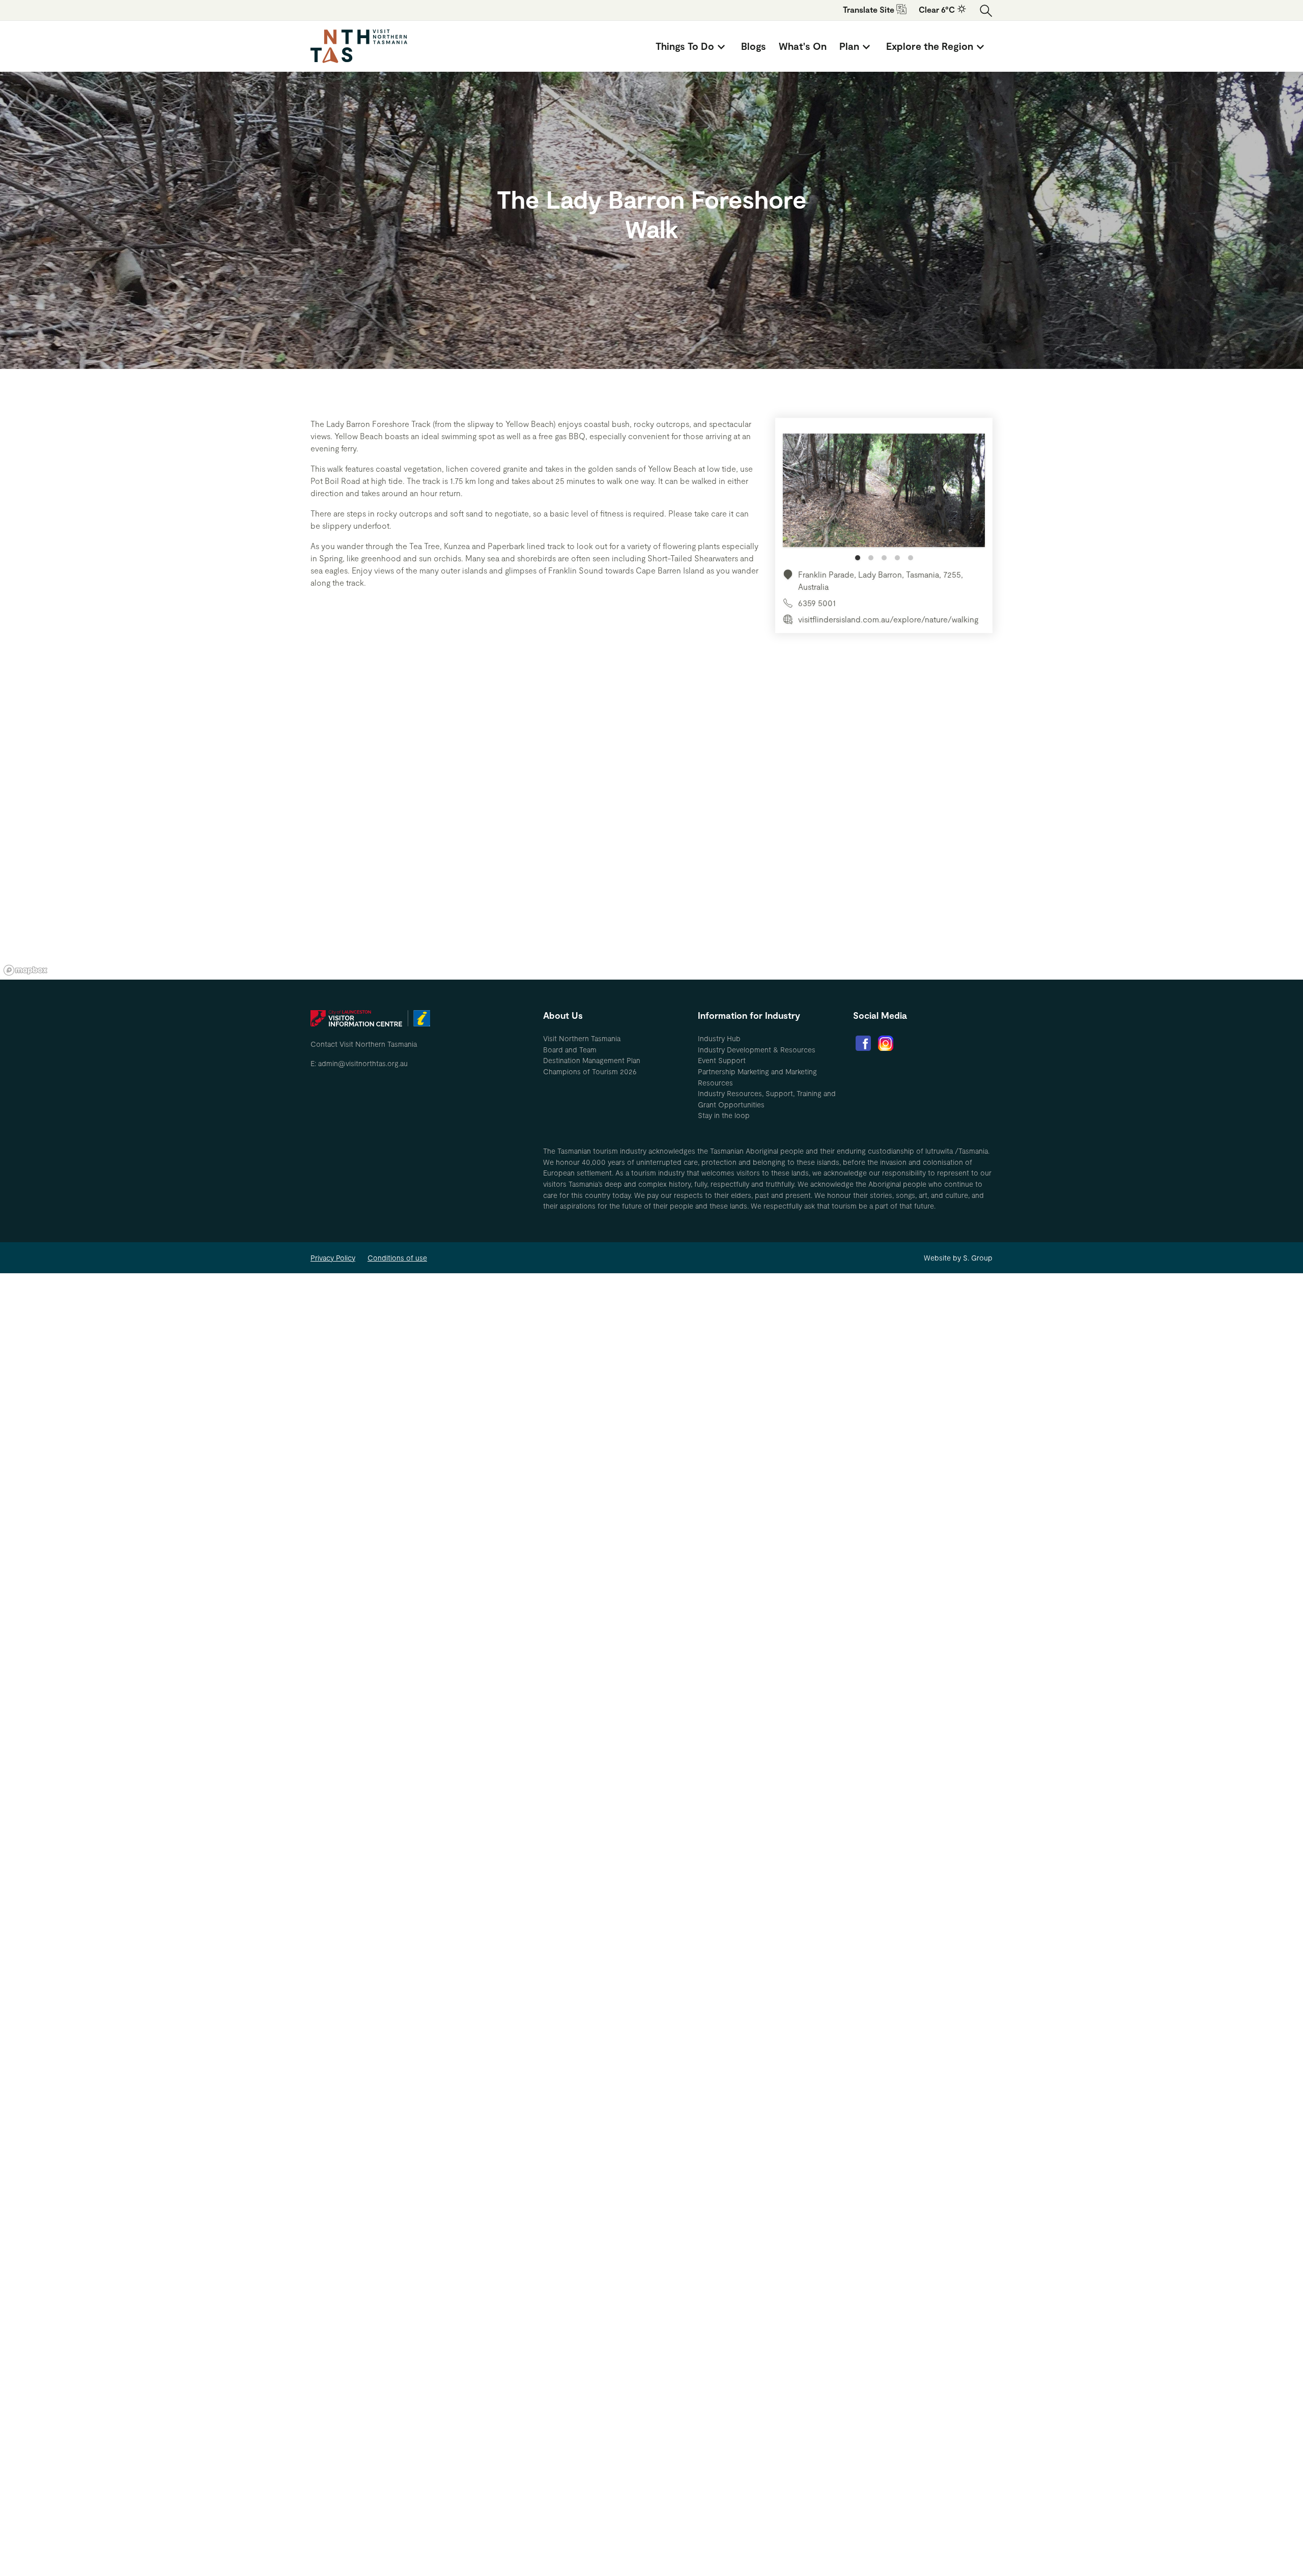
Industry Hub (719, 1038)
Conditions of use (397, 1258)
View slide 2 (871, 558)
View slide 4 (897, 558)
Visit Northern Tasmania (582, 1038)
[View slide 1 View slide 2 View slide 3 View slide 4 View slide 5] (884, 497)
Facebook (863, 1043)
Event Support (722, 1060)
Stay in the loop (724, 1115)
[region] (651, 826)
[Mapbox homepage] (25, 970)
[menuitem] (692, 46)
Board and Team (570, 1050)
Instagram (886, 1043)
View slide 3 (884, 558)
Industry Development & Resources (757, 1050)
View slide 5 (911, 558)
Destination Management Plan (592, 1060)
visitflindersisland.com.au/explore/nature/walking (888, 619)
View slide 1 (858, 558)
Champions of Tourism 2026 (590, 1071)
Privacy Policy (333, 1258)
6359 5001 (817, 603)
